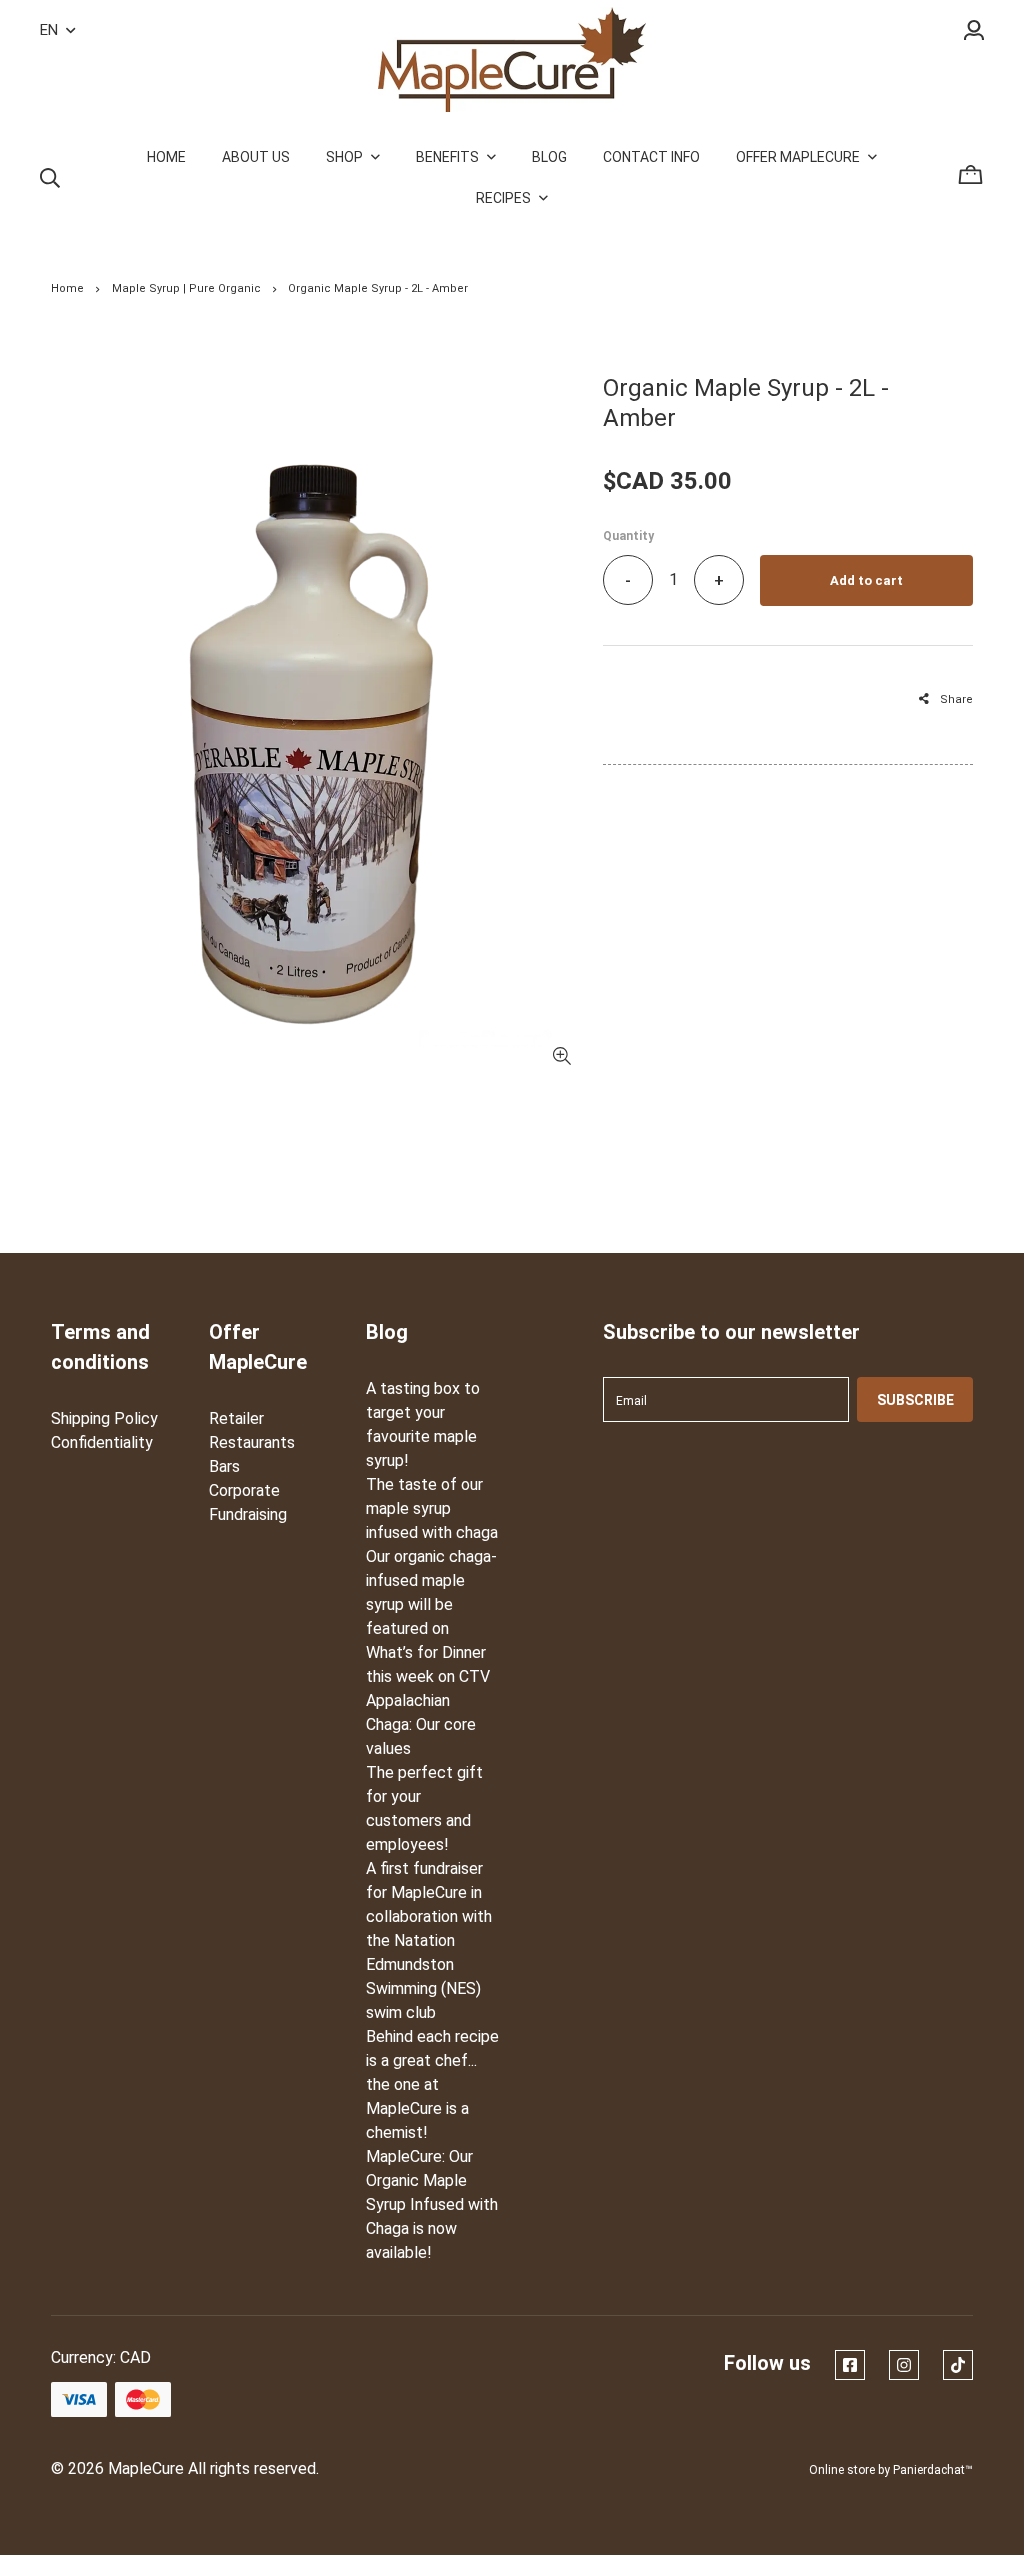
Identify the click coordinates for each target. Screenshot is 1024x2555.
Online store (842, 2470)
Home (67, 288)
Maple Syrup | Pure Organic (186, 288)
